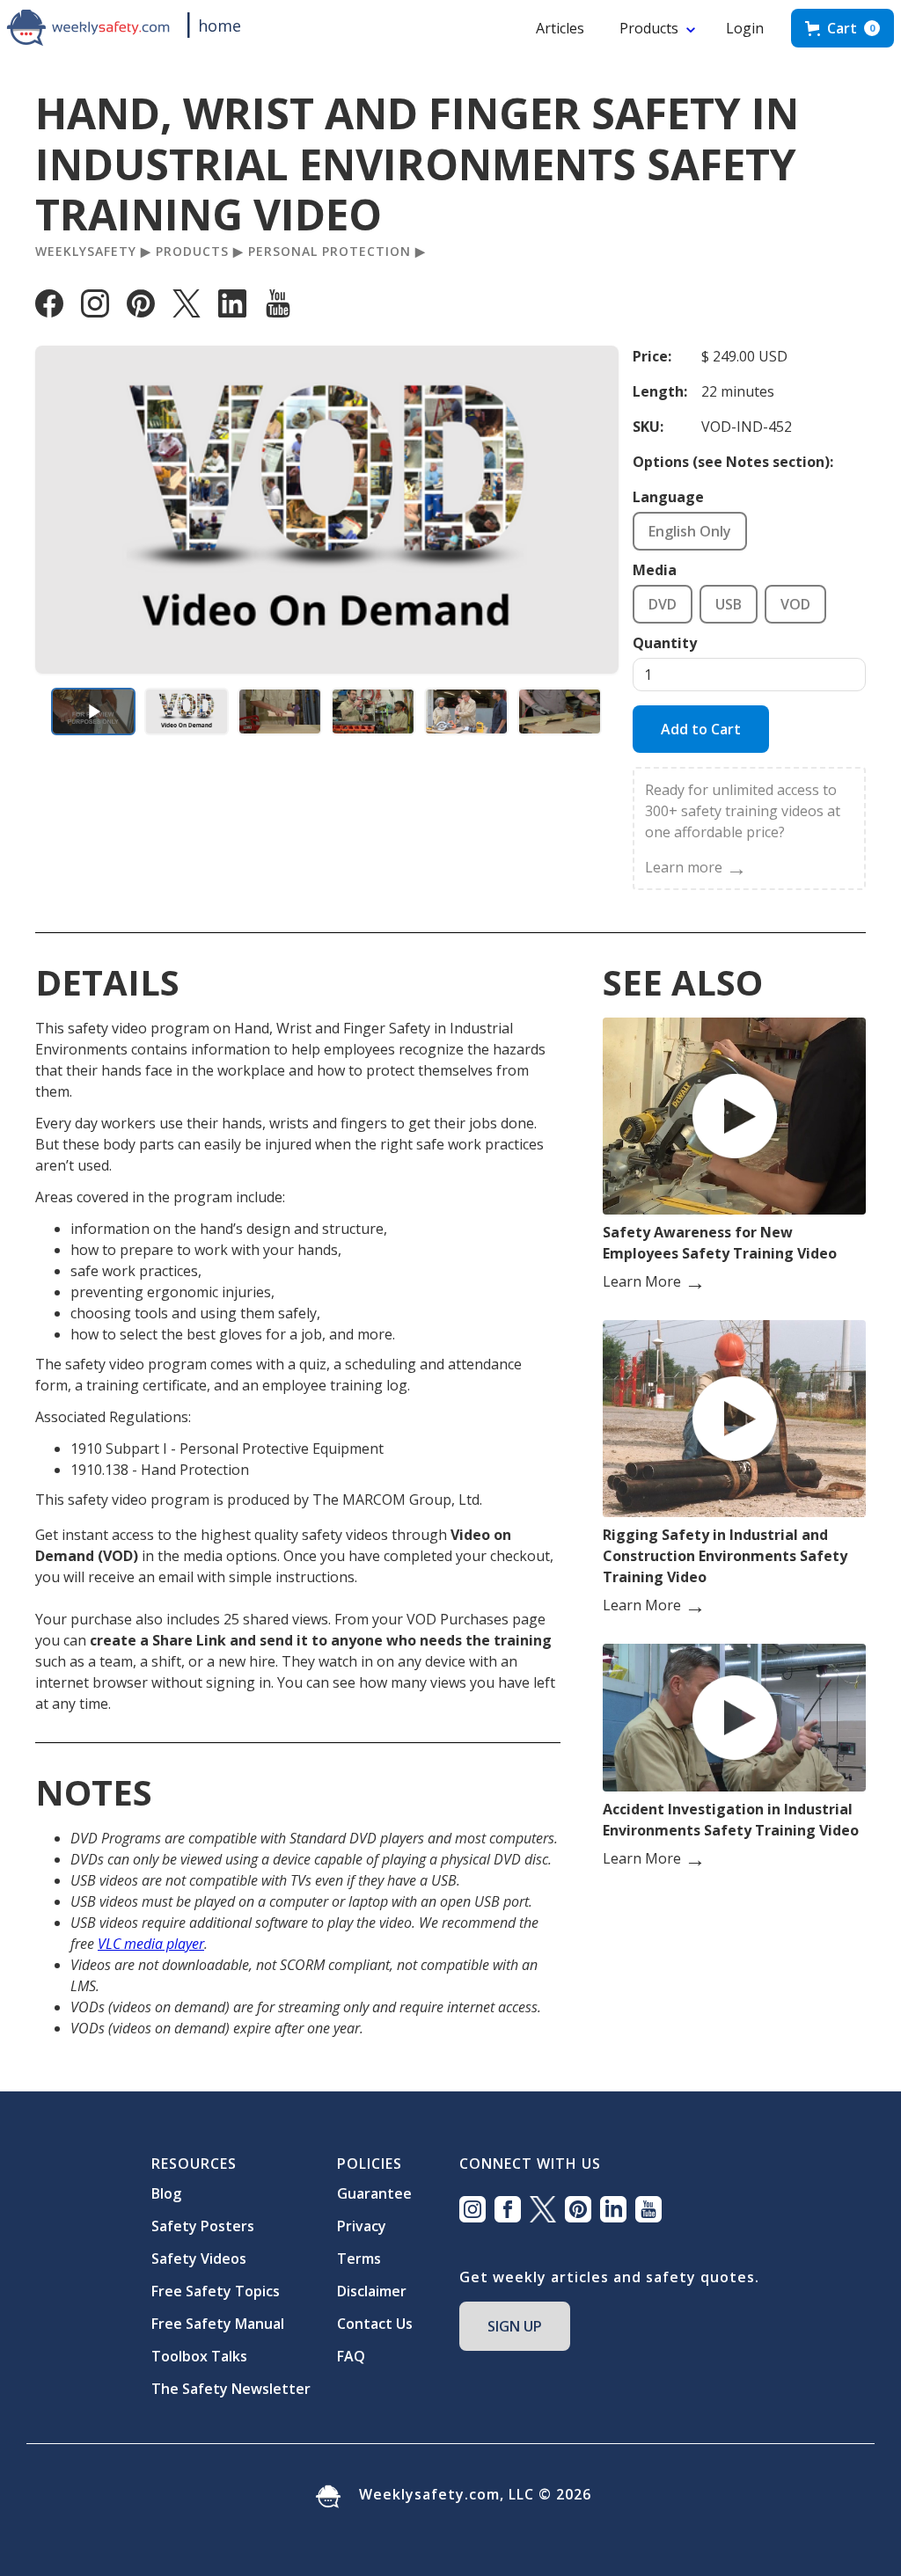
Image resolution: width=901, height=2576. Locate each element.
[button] (842, 28)
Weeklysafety (86, 252)
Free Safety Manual (218, 2324)
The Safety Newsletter (231, 2389)
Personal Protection (330, 252)
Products (649, 28)
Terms (359, 2259)
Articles (560, 28)
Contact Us (375, 2324)
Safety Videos (199, 2259)
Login (745, 28)
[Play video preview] (93, 712)
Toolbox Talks (199, 2356)
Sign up (515, 2326)
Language (668, 497)
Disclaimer (372, 2291)
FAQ (351, 2356)
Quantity (665, 643)
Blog (166, 2193)
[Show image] (187, 712)
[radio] (690, 531)
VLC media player (151, 1944)
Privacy (362, 2226)
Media (655, 570)
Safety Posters (203, 2226)
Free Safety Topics (216, 2291)
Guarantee (374, 2193)
